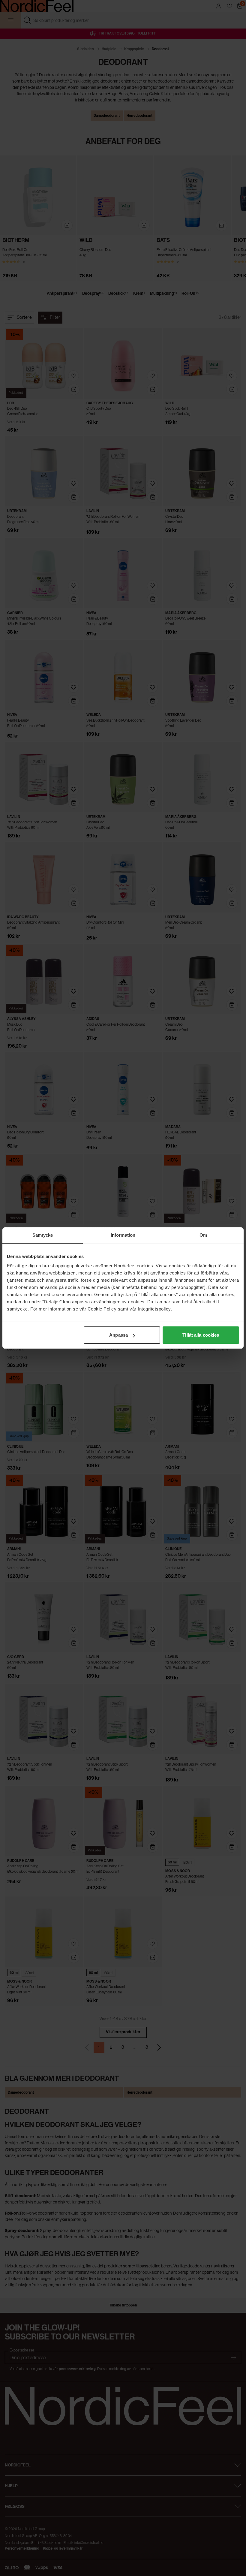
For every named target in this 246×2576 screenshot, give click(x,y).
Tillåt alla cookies (201, 1335)
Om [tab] (203, 1235)
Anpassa (118, 1335)
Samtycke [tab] (43, 1235)
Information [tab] (123, 1235)
